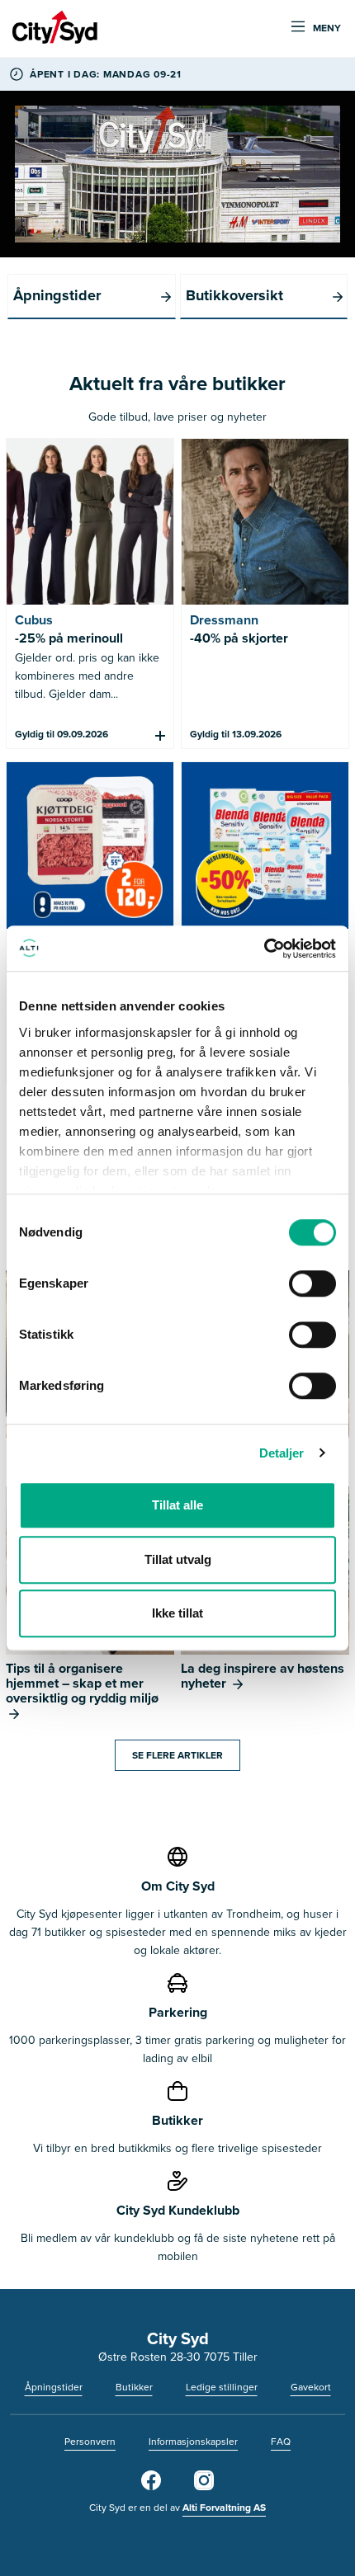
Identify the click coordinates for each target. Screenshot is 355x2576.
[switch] (312, 1283)
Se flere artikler (177, 1755)
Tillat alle (177, 1505)
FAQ (281, 2442)
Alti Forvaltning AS (224, 2508)
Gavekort (311, 2387)
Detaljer (282, 1453)
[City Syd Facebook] (151, 2487)
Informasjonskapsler (193, 2442)
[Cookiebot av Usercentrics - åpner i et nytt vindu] (264, 949)
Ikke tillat (177, 1613)
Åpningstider (54, 2387)
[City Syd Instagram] (204, 2487)
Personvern (90, 2442)
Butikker (134, 2387)
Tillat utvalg (178, 1559)
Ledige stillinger (222, 2387)
